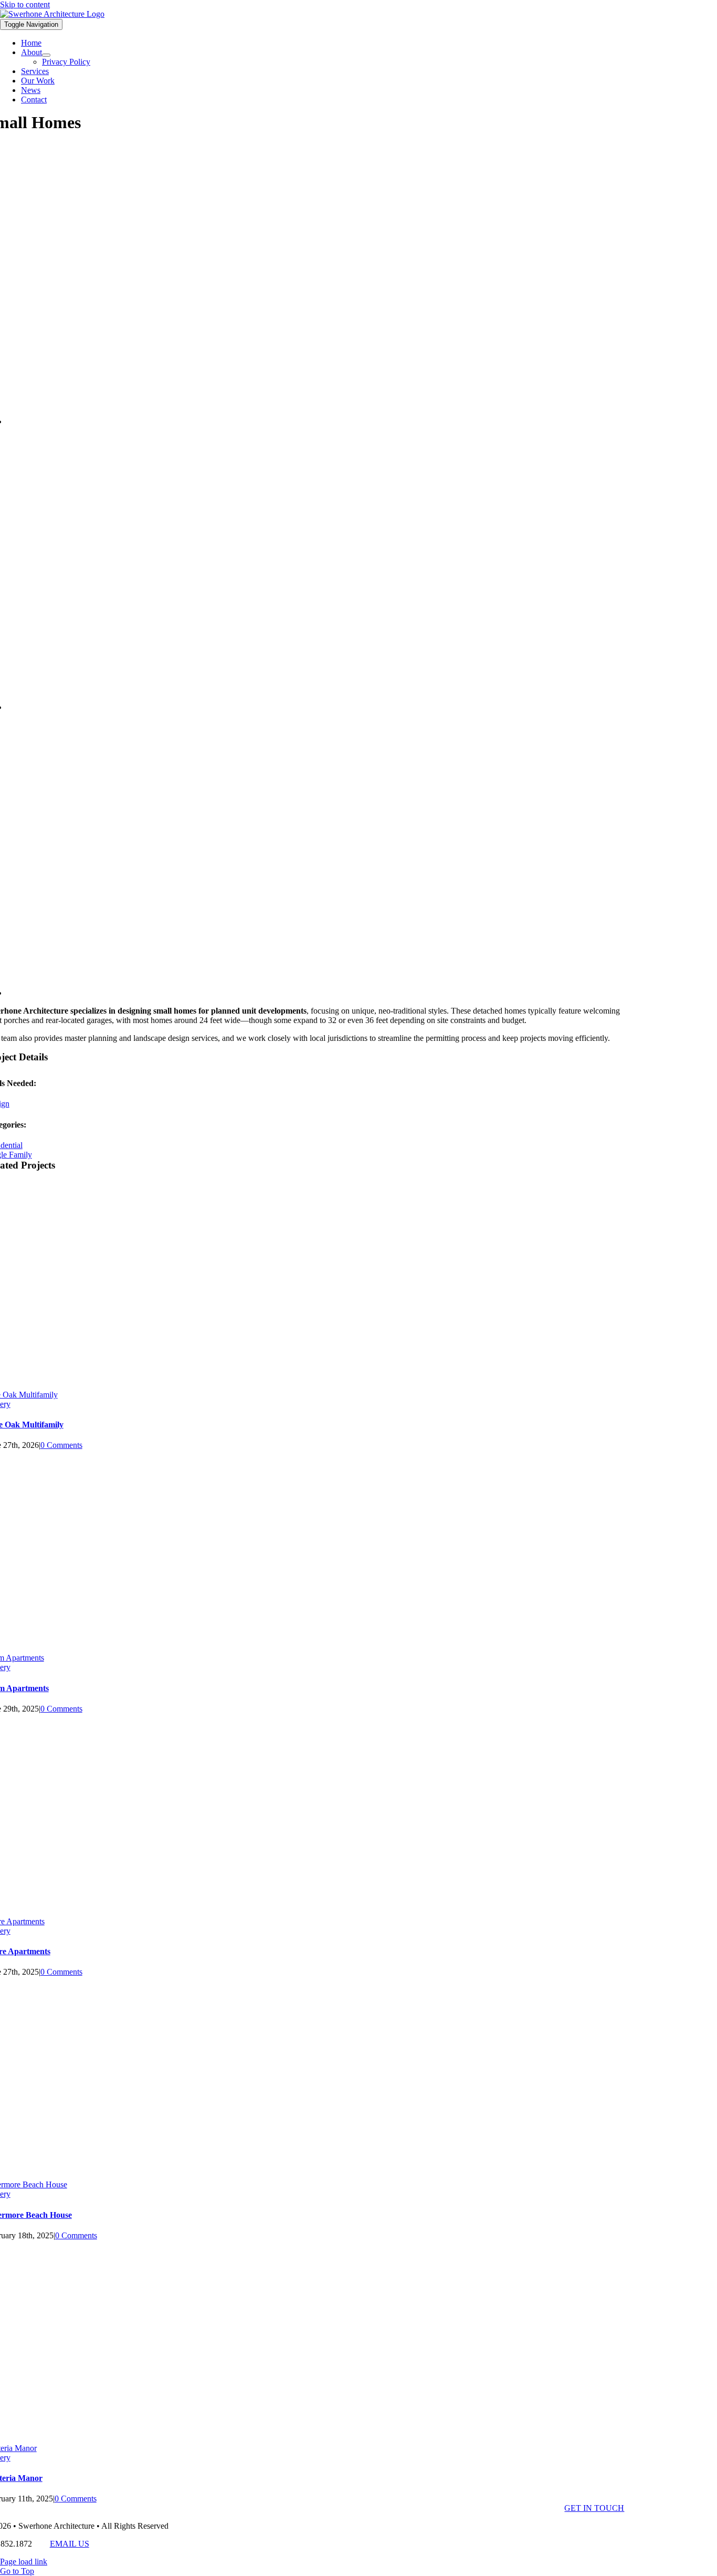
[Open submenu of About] (46, 55)
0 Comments (61, 1445)
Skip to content (25, 4)
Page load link (24, 2562)
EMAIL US (70, 2544)
